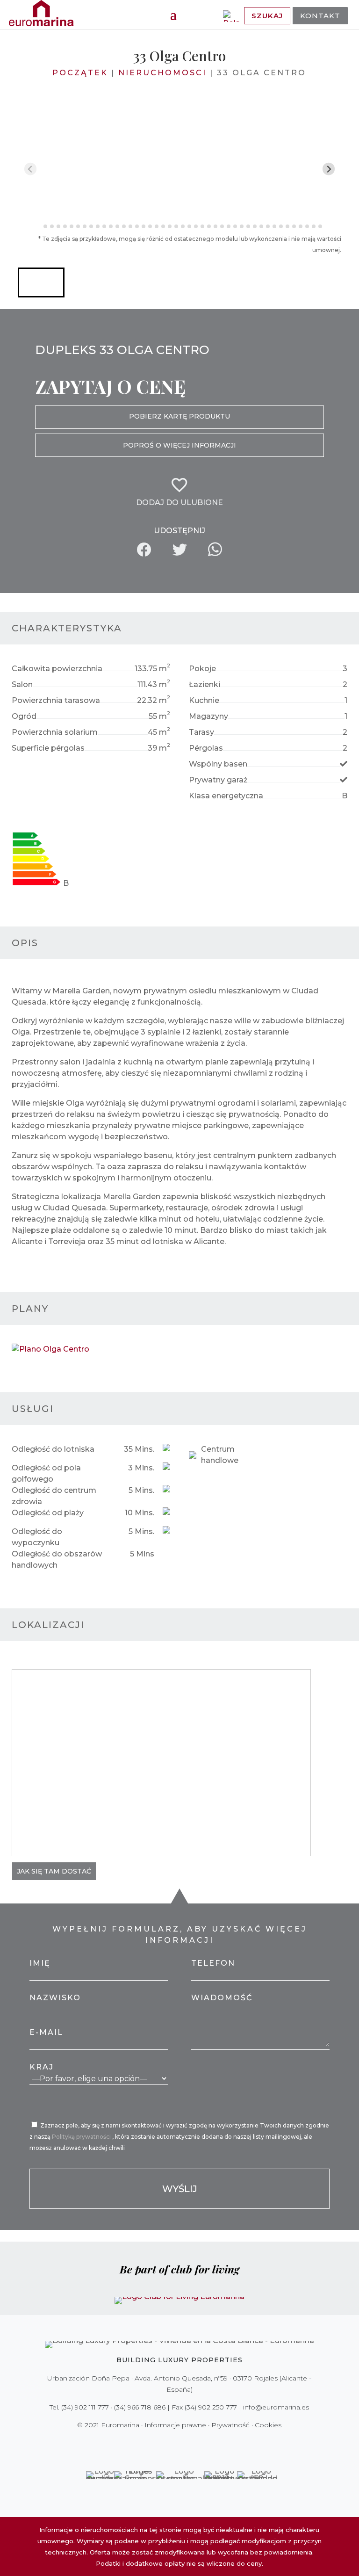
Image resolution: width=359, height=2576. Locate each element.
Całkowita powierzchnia (57, 669)
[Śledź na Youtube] (199, 2444)
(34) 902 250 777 (211, 2407)
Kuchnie (204, 700)
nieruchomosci (162, 73)
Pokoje (202, 669)
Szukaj (267, 16)
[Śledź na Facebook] (147, 2444)
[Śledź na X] (160, 2444)
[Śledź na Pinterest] (186, 2444)
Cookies (268, 2425)
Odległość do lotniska (53, 1449)
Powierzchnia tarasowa (56, 700)
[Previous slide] (31, 169)
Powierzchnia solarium (55, 732)
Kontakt (320, 16)
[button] (41, 282)
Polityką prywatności (82, 2137)
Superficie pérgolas (48, 748)
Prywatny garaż (218, 780)
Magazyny (208, 716)
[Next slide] (329, 169)
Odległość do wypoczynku (37, 1537)
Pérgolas (206, 748)
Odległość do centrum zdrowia (54, 1496)
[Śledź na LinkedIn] (212, 2444)
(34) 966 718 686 (140, 2407)
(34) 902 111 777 (85, 2407)
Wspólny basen (218, 764)
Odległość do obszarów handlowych (57, 1559)
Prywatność (230, 2425)
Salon (22, 684)
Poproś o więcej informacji (179, 445)
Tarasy (201, 732)
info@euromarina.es (276, 2407)
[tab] (39, 227)
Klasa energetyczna (226, 796)
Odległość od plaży (48, 1513)
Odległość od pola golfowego (46, 1473)
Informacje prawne (175, 2425)
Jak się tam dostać (54, 1871)
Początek (80, 73)
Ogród (24, 716)
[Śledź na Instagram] (173, 2444)
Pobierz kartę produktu (179, 416)
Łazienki (205, 684)
